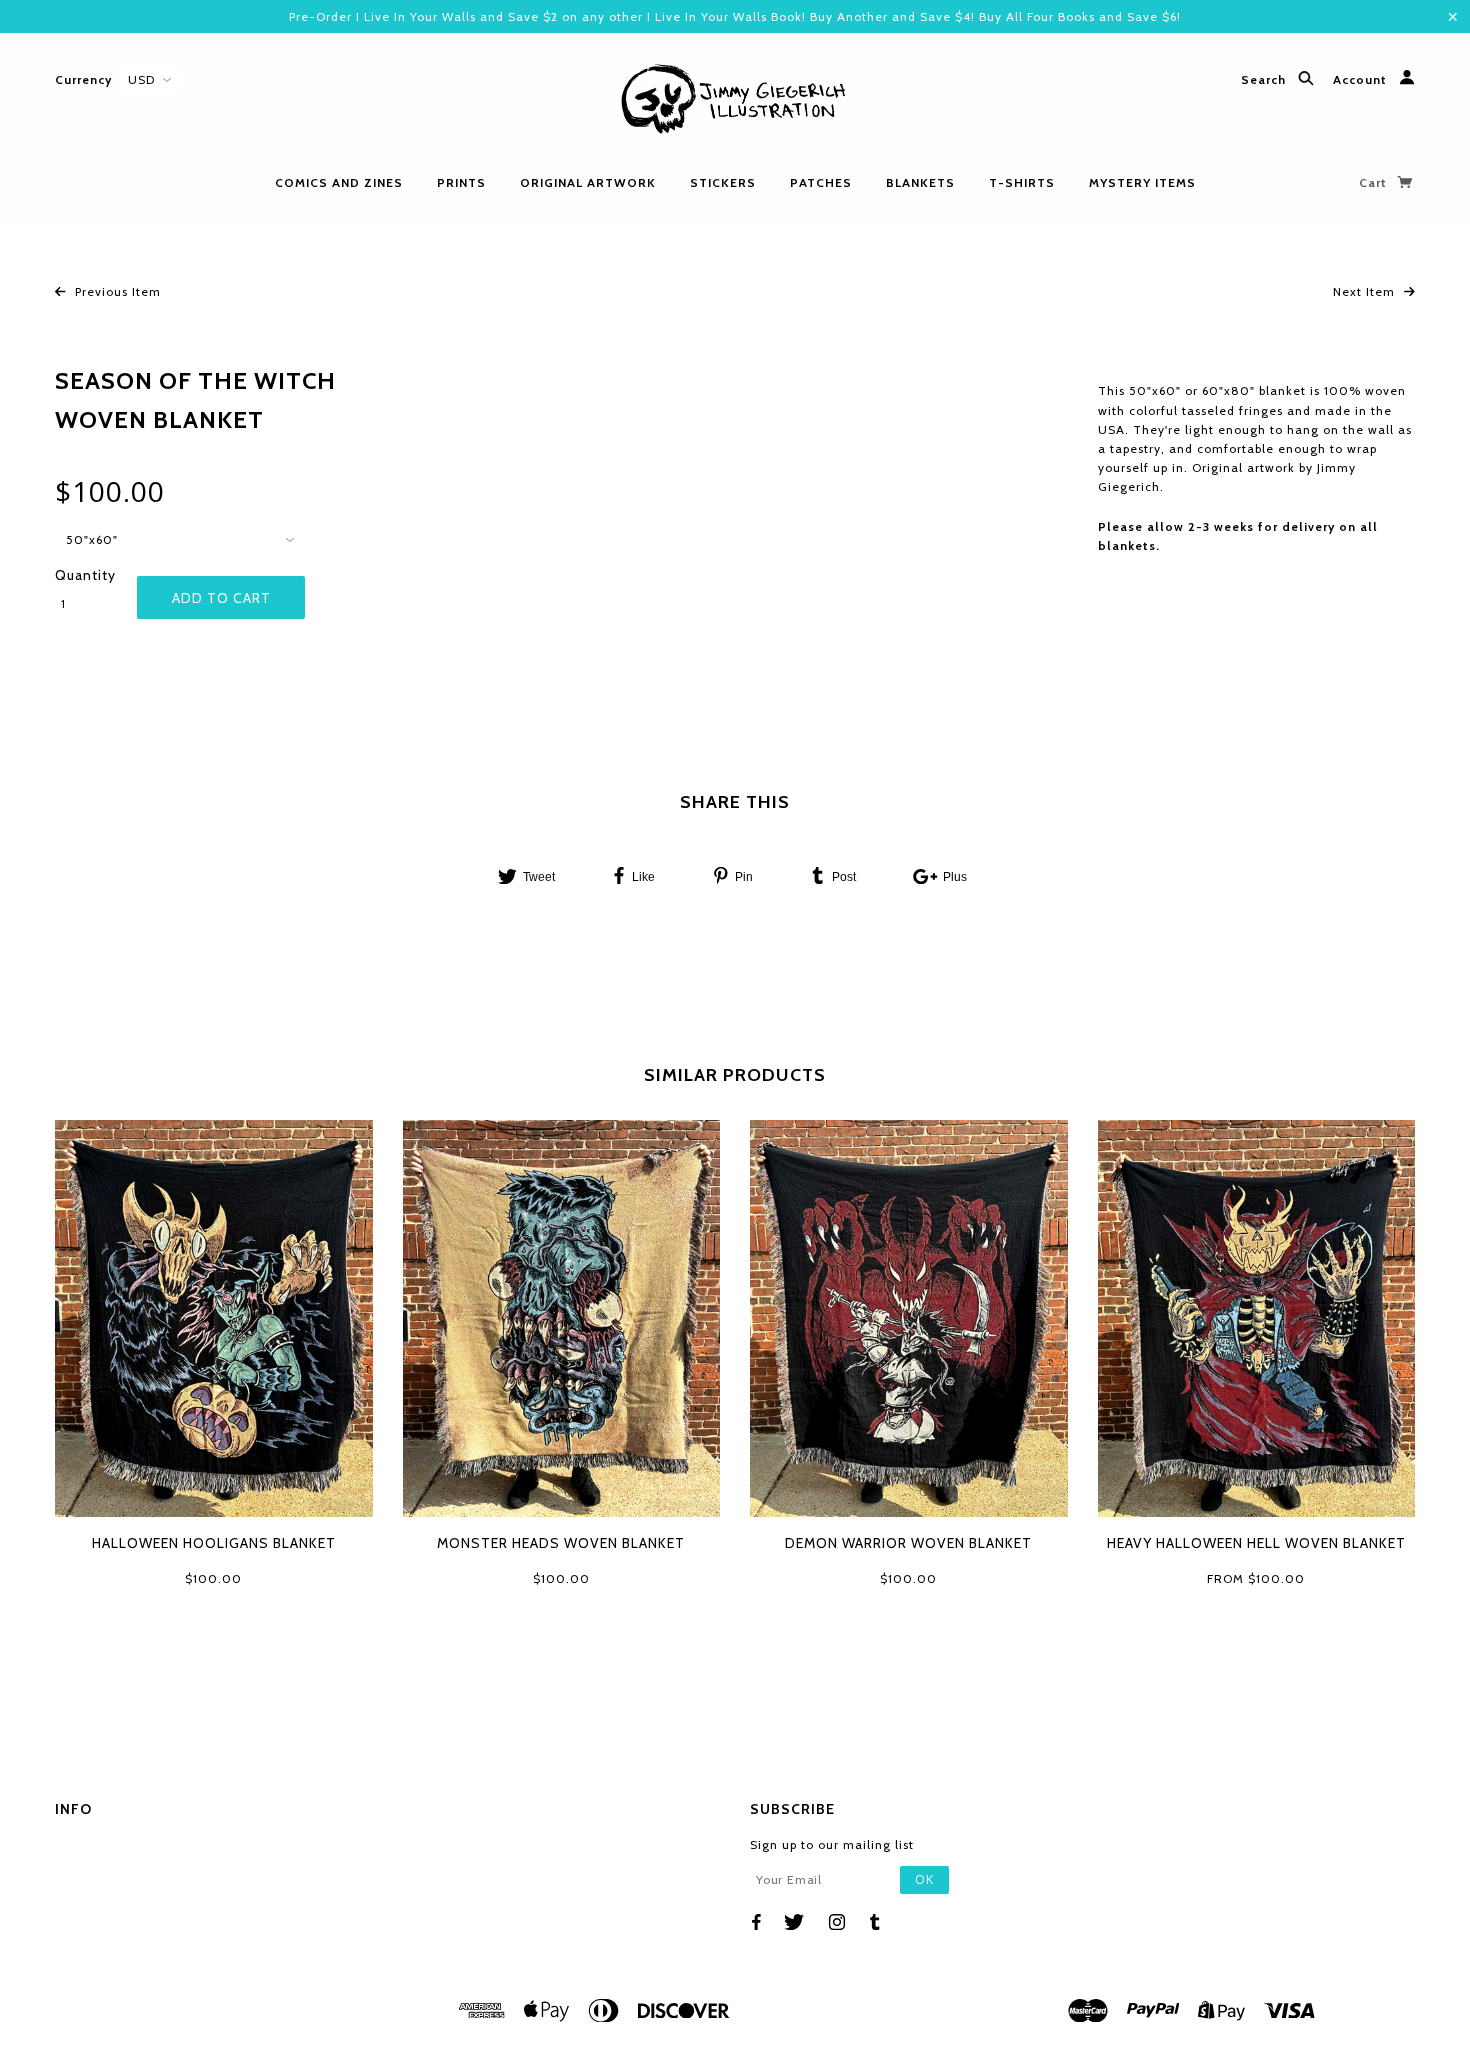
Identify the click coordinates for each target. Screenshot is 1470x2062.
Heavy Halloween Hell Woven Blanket (1256, 1543)
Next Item (1366, 291)
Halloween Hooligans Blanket (214, 1543)
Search (1265, 80)
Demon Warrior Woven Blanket (908, 1543)
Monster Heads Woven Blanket (561, 1543)
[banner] (735, 100)
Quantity (85, 575)
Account (1362, 80)
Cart (1375, 182)
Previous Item (116, 291)
